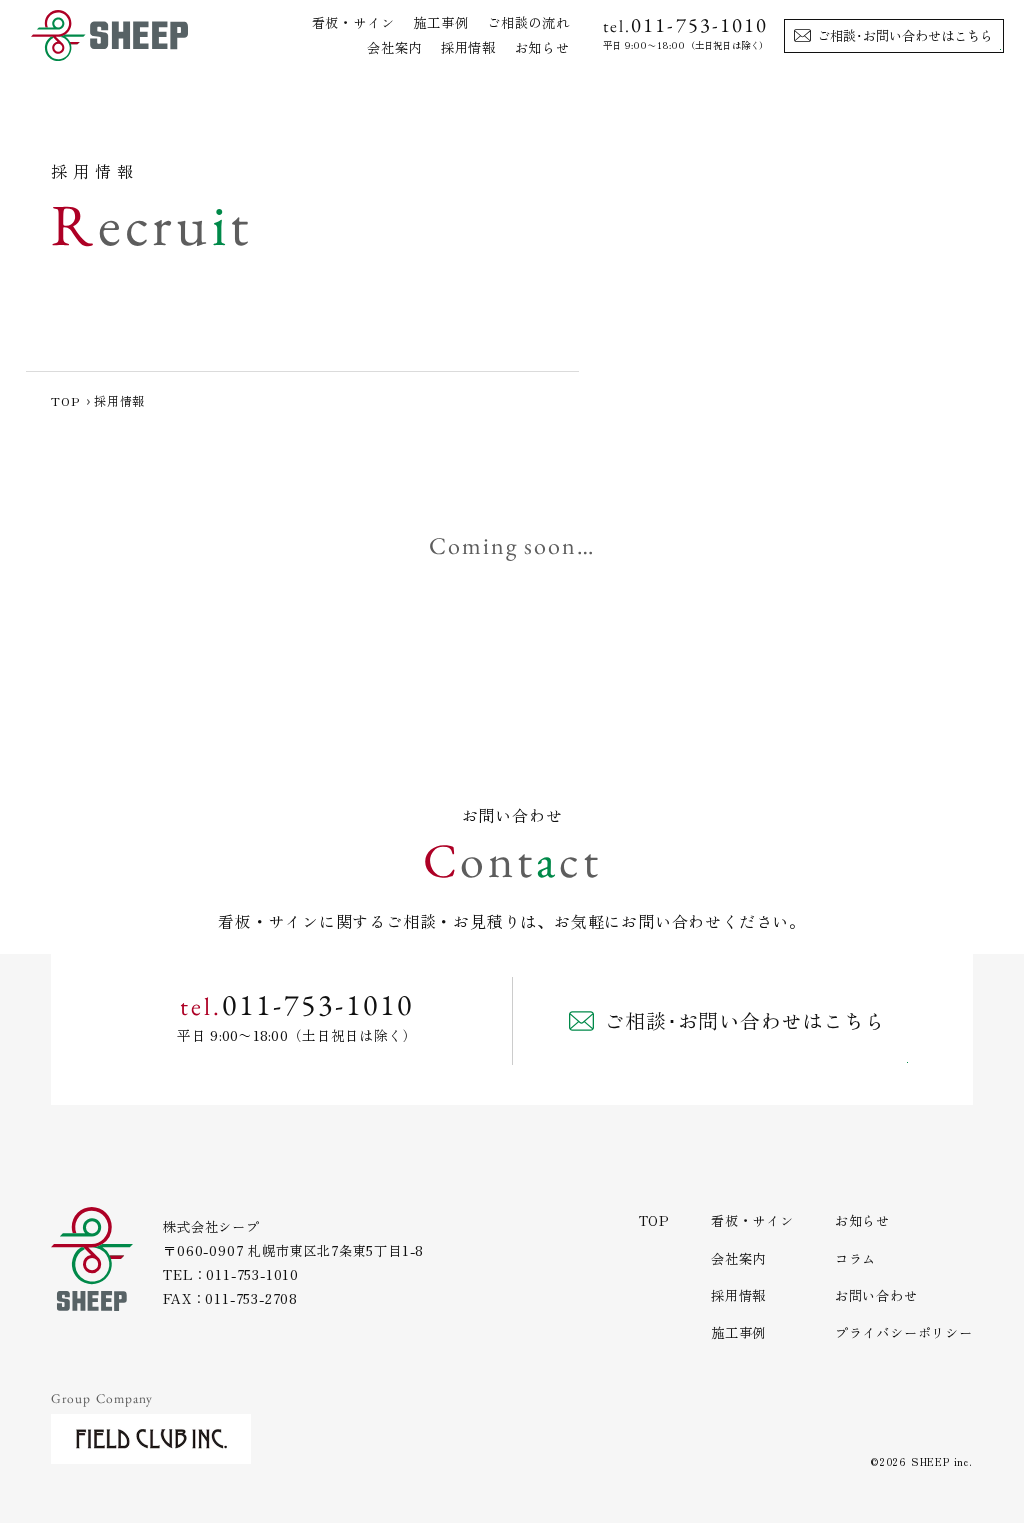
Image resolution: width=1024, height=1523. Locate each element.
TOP (65, 400)
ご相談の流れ (528, 22)
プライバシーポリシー (904, 1332)
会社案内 (394, 47)
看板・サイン (353, 22)
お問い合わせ (876, 1295)
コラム (855, 1258)
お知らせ (542, 47)
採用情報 (468, 47)
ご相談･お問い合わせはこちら (905, 35)
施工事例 (440, 22)
